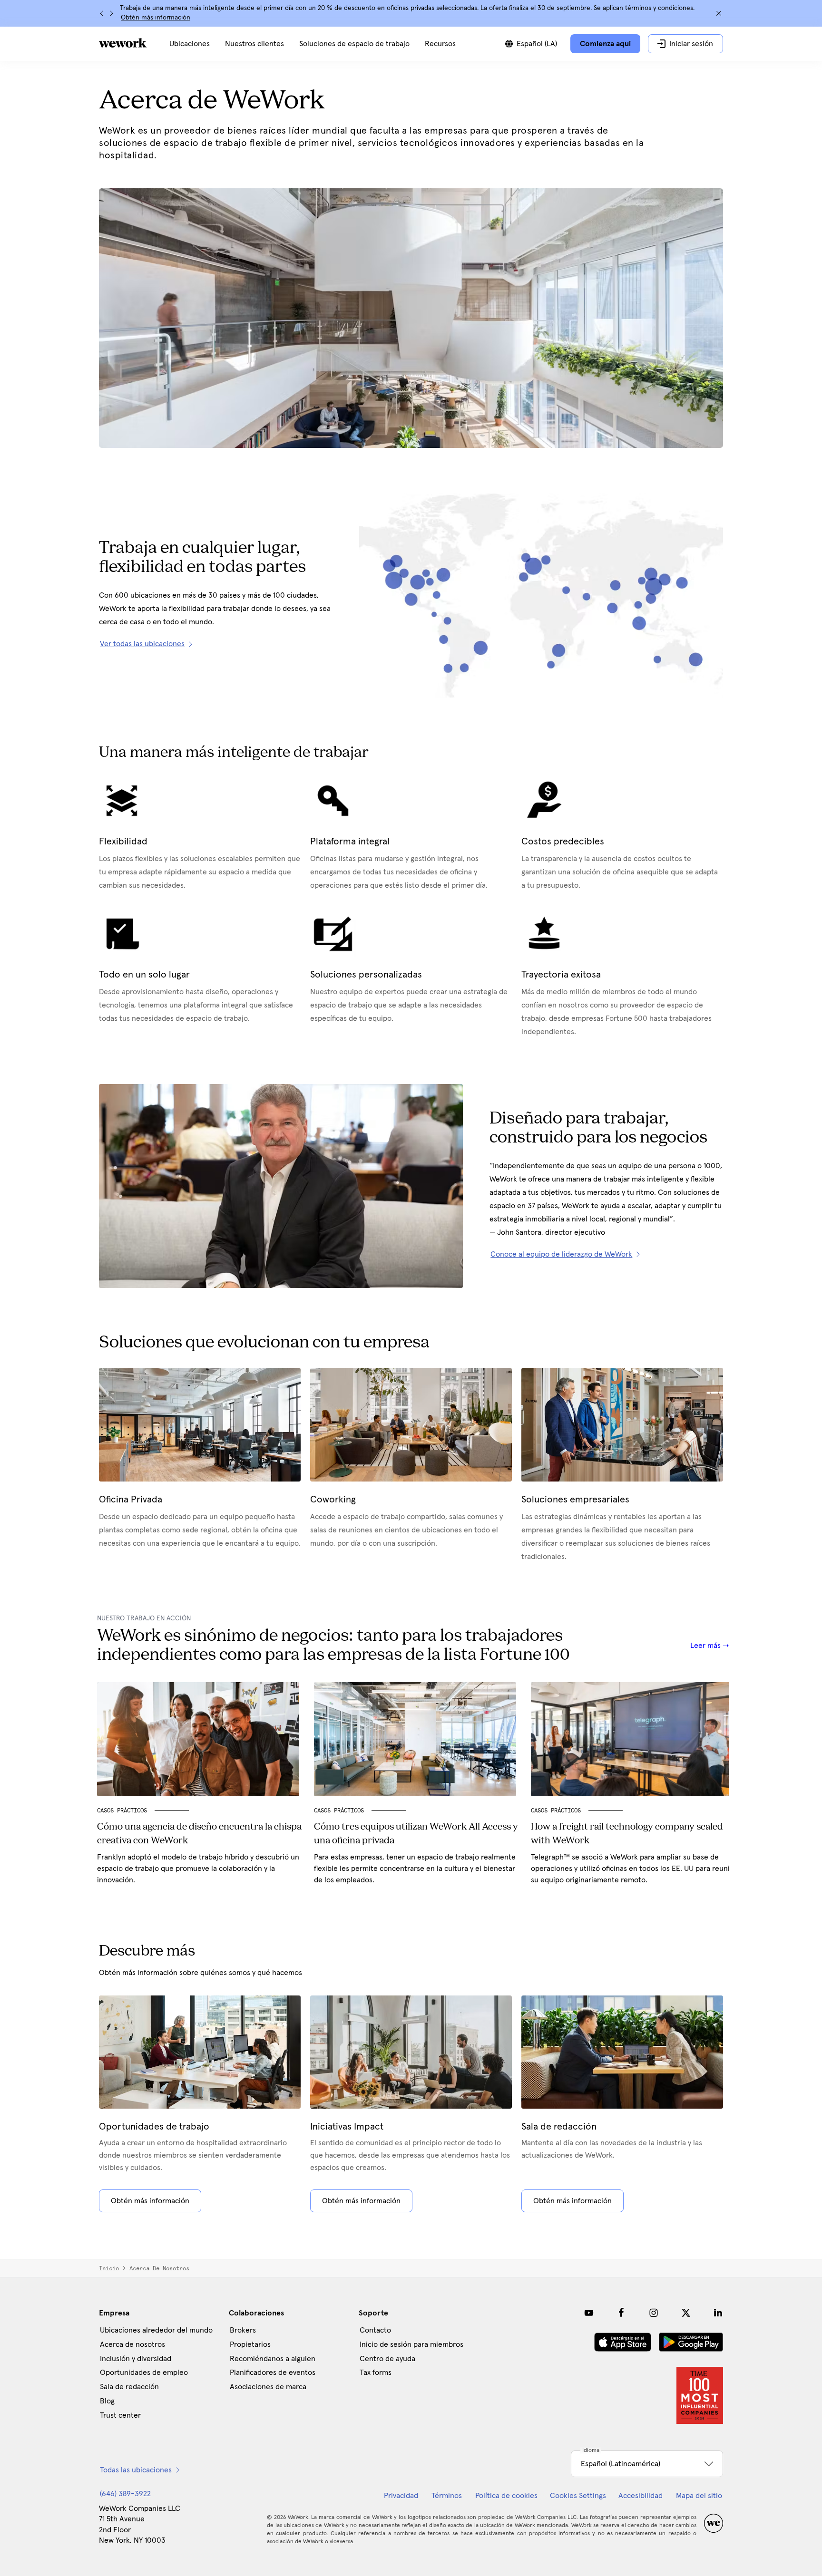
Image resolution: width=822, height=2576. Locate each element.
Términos (447, 2496)
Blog (107, 2401)
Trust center (120, 2415)
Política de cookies (506, 2496)
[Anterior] (102, 13)
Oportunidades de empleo (144, 2373)
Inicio (109, 2268)
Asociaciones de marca (268, 2387)
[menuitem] (190, 44)
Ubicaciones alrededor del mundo (156, 2330)
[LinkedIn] (718, 2313)
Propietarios (250, 2344)
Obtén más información (156, 18)
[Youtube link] (589, 2313)
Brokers (243, 2330)
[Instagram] (654, 2313)
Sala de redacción (129, 2387)
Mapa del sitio (699, 2496)
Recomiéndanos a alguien (273, 2359)
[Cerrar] (719, 13)
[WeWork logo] (123, 43)
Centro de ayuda (387, 2359)
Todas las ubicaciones (136, 2470)
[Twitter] (686, 2313)
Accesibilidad (641, 2496)
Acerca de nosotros (132, 2344)
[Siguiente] (111, 13)
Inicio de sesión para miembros (411, 2344)
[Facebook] (621, 2313)
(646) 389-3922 (125, 2494)
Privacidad (401, 2496)
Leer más (706, 1646)
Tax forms (376, 2373)
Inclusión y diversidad (136, 2359)
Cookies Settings (578, 2496)
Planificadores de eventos (273, 2373)
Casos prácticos (122, 1811)
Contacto (375, 2330)
